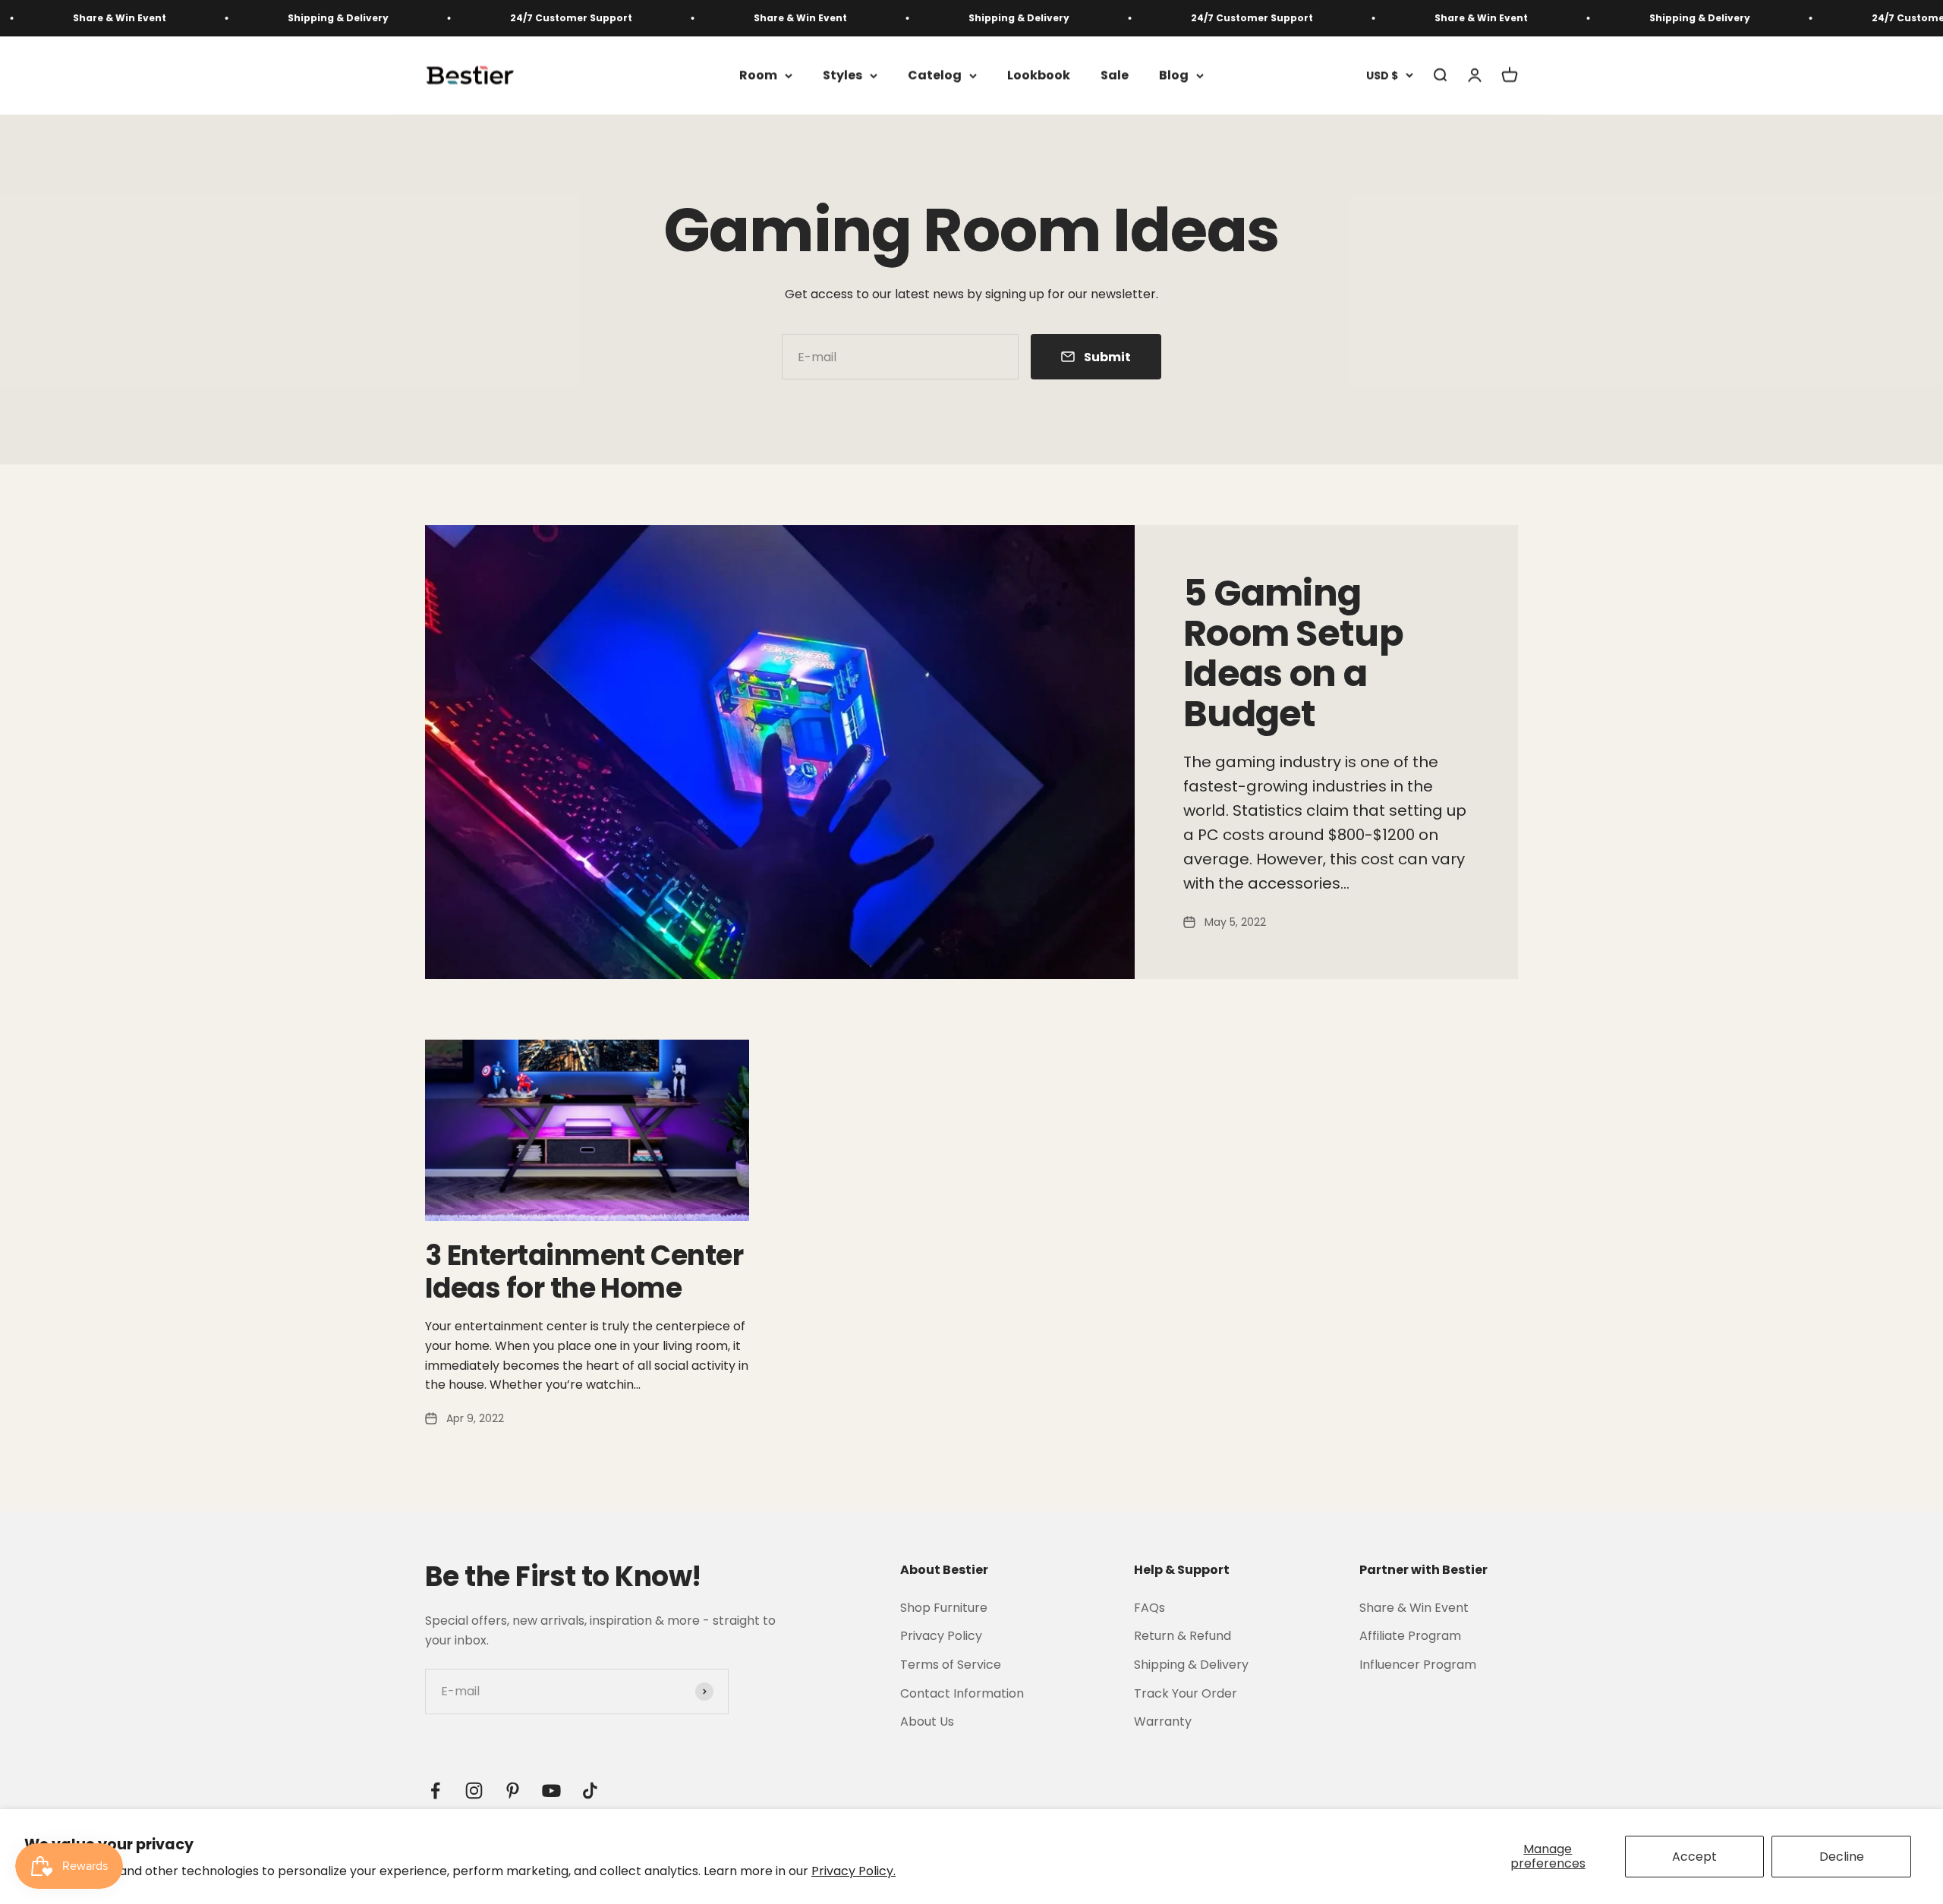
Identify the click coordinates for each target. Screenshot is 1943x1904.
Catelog (935, 76)
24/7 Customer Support (472, 18)
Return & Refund (1182, 1636)
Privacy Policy (941, 1636)
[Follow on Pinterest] (513, 1791)
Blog (1174, 76)
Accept (1694, 1857)
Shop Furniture (944, 1608)
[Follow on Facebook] (435, 1791)
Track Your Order (1186, 1693)
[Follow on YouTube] (551, 1791)
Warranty (1163, 1721)
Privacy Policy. (853, 1871)
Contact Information (962, 1693)
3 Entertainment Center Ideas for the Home (584, 1272)
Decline (1842, 1857)
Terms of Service (951, 1665)
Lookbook (1039, 76)
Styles (842, 76)
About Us (927, 1721)
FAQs (1149, 1608)
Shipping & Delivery (239, 18)
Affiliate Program (1410, 1636)
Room (758, 76)
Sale (1115, 76)
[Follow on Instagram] (474, 1791)
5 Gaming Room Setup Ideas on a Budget (1293, 653)
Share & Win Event (701, 18)
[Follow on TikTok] (590, 1791)
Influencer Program (1418, 1665)
